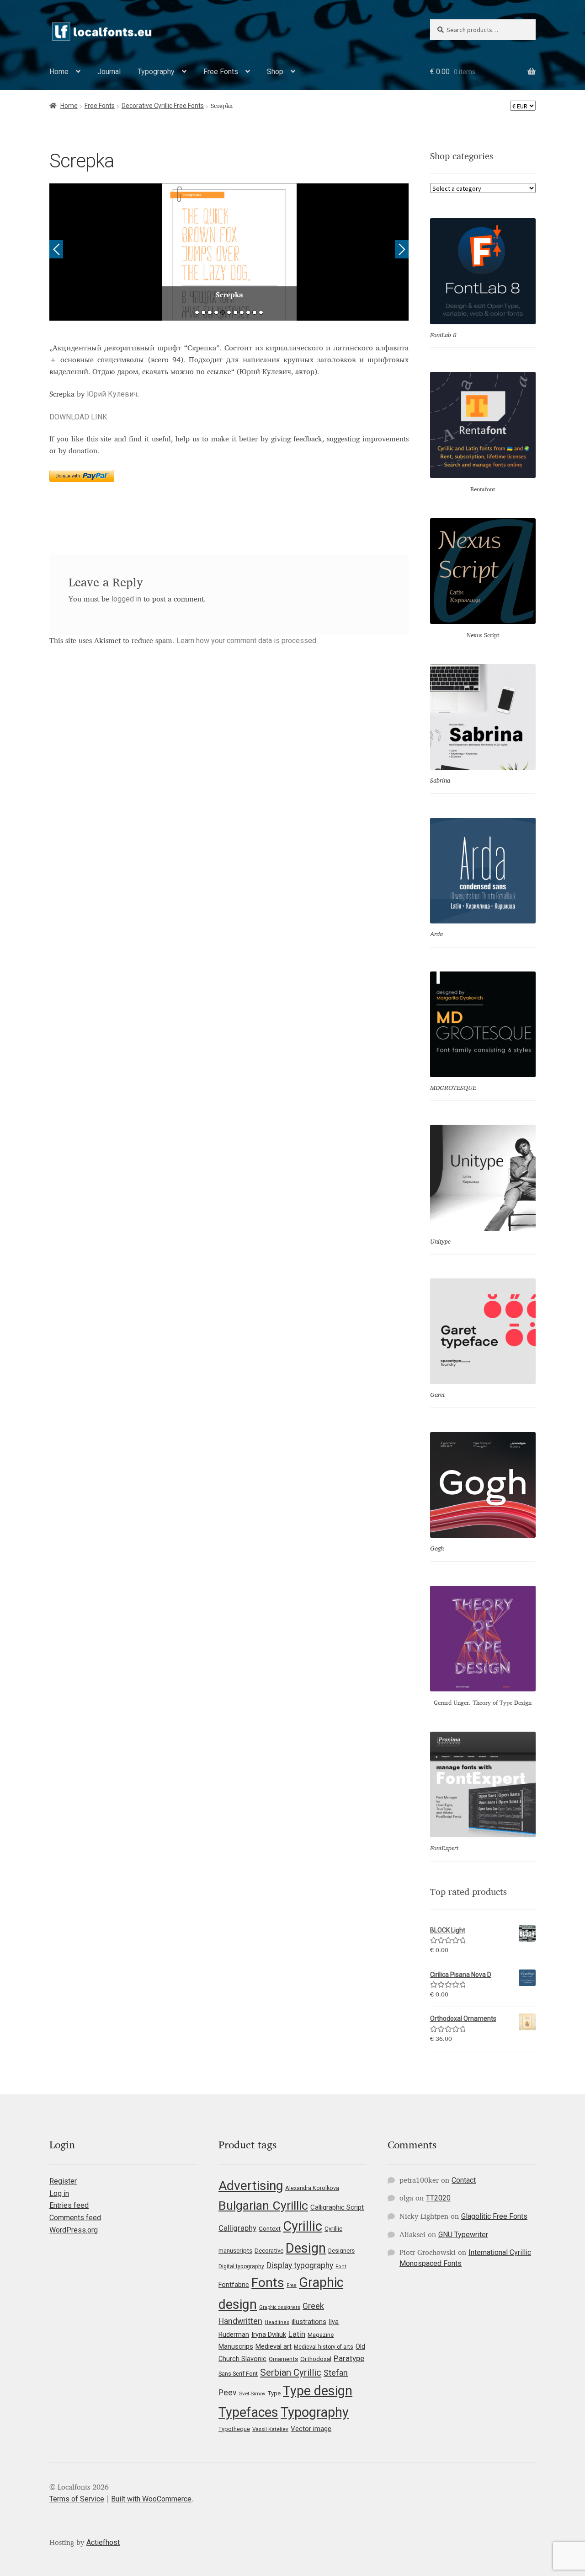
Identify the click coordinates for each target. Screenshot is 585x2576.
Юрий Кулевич (112, 394)
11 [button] (261, 312)
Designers (341, 2251)
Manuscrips (236, 2346)
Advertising (251, 2186)
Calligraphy (237, 2228)
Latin (297, 2334)
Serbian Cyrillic (291, 2372)
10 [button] (255, 312)
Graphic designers (280, 2307)
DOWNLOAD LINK (78, 417)
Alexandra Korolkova (312, 2188)
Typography (156, 72)
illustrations (309, 2322)
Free (292, 2285)
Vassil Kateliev (270, 2429)
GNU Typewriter (463, 2235)
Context (270, 2228)
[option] (229, 252)
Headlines (277, 2322)
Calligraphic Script (337, 2207)
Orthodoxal (316, 2359)
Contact (464, 2180)
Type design (318, 2391)
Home (59, 72)
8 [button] (242, 312)
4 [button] (216, 312)
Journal (109, 72)
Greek (313, 2306)
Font (341, 2267)
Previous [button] (56, 249)
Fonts (268, 2283)
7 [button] (235, 312)
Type (274, 2393)
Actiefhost (103, 2542)
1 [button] (197, 312)
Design (306, 2248)
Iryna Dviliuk (269, 2334)
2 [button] (203, 312)
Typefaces (248, 2412)
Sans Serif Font (238, 2374)
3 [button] (210, 312)
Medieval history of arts (324, 2347)
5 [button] (223, 312)
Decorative (269, 2251)
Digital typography (241, 2266)
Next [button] (402, 249)
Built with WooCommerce (151, 2499)
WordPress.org (74, 2230)
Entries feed (69, 2205)
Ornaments (283, 2359)
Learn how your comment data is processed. (247, 641)
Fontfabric (234, 2285)
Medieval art (274, 2346)
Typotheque (234, 2429)
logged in (126, 599)
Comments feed (75, 2218)
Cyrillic (303, 2226)
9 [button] (248, 312)
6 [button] (229, 312)
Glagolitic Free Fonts (494, 2216)
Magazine (321, 2335)
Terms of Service (77, 2499)
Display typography (300, 2265)
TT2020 (438, 2198)
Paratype (349, 2358)
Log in (59, 2193)
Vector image (311, 2429)
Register (63, 2181)
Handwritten (240, 2321)
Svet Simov (252, 2394)
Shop (275, 72)
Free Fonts (221, 72)
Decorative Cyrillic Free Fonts (163, 106)
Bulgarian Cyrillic (263, 2205)
